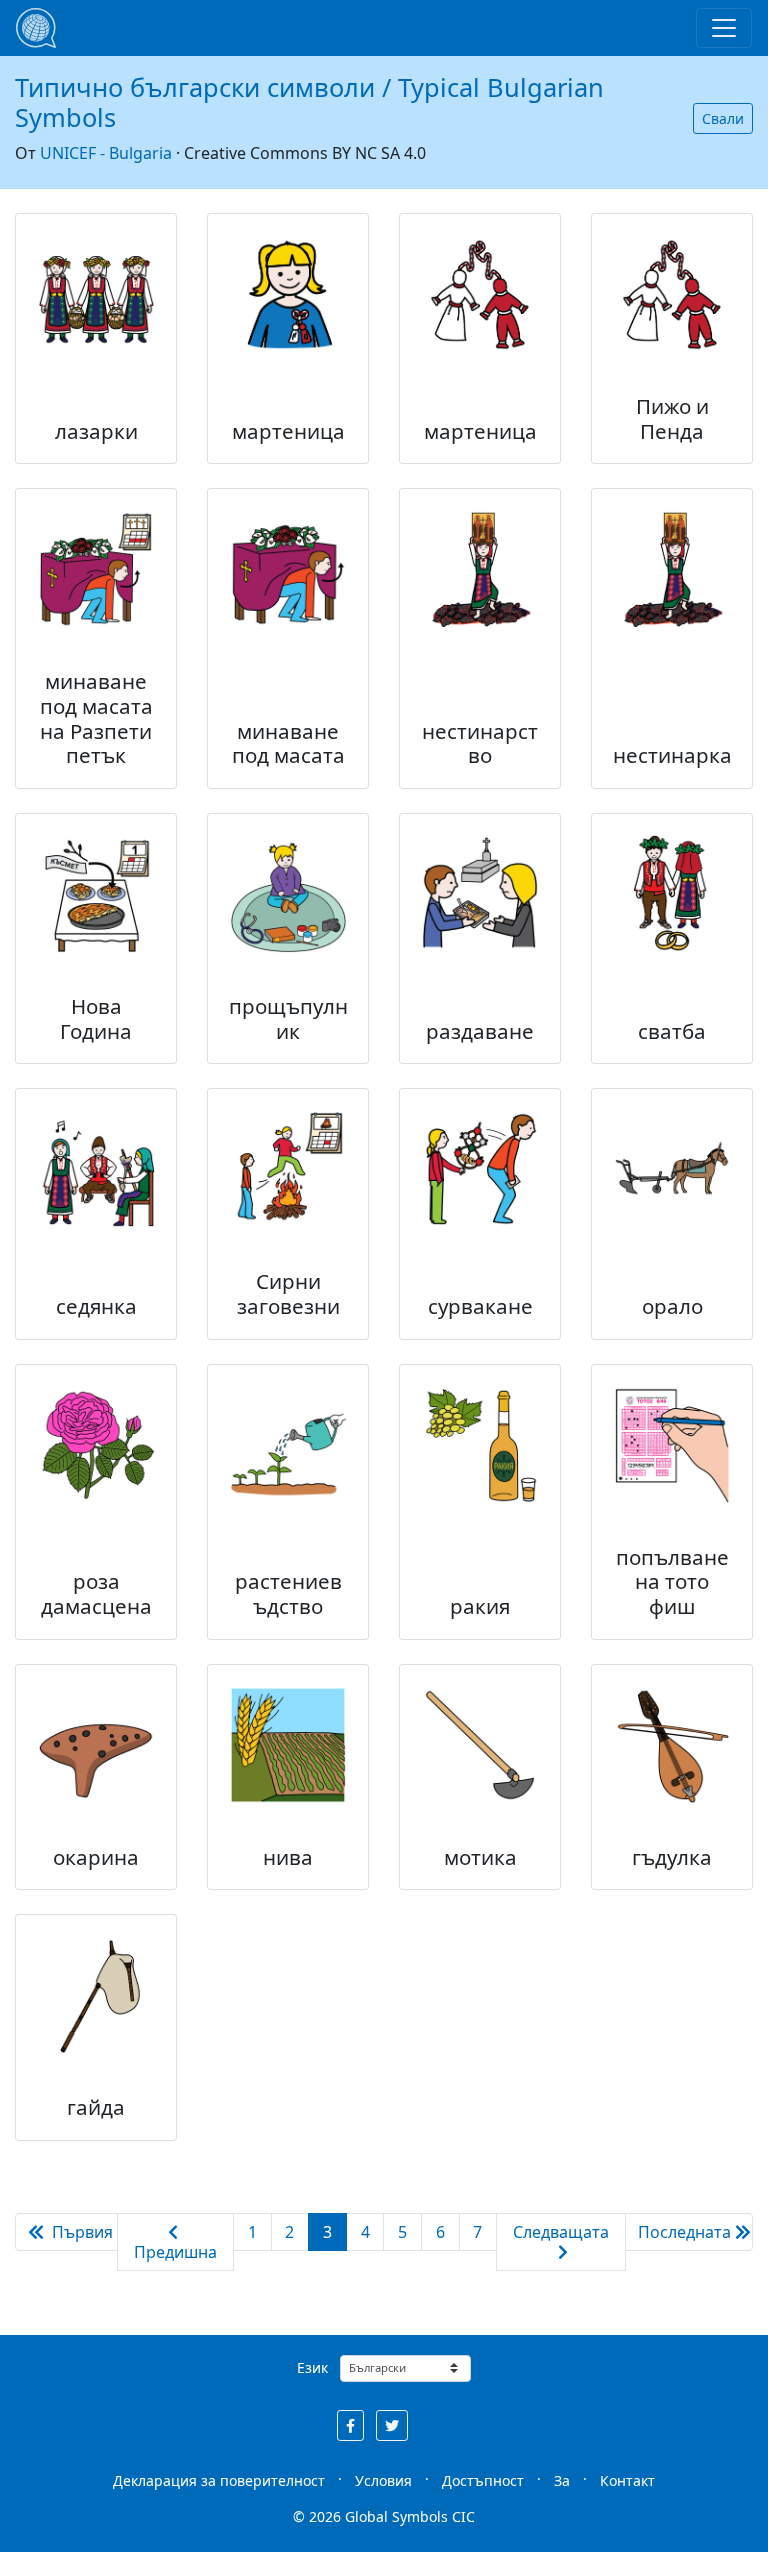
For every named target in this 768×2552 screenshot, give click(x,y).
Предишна (175, 2252)
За (562, 2480)
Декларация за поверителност (219, 2480)
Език (312, 2367)
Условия (383, 2480)
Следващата (561, 2232)
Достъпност (483, 2480)
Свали (723, 118)
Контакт (627, 2480)
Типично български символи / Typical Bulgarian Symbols (309, 102)
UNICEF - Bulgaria (106, 153)
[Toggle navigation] (724, 28)
